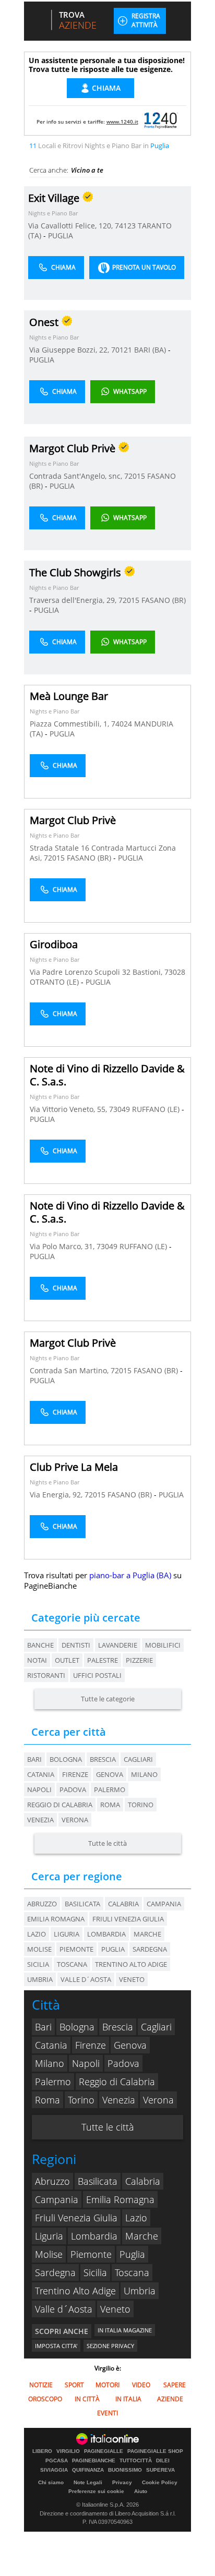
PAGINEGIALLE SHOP (155, 2451)
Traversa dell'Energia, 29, (74, 600)
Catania (41, 1774)
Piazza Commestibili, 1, (70, 724)
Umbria (140, 2291)
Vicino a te (87, 170)
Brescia (103, 1759)
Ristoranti (46, 1675)
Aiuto (141, 2491)
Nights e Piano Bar (53, 213)
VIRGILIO (68, 2451)
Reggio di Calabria (60, 1805)
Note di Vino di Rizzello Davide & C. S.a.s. (107, 1075)
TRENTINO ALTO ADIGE (131, 1964)
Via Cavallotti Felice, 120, (71, 226)
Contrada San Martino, (70, 1370)
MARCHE (147, 1934)
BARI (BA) (151, 350)
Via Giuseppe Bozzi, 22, (70, 350)
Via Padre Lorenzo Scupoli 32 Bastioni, (97, 972)
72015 (135, 476)
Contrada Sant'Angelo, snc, (77, 476)
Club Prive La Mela (74, 1467)
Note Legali (88, 2482)
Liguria (49, 2236)
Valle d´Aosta (64, 2309)
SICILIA (38, 1964)
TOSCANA (72, 1964)
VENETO (132, 1979)
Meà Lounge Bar (69, 696)
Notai (37, 1660)
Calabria (143, 2181)
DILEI (163, 2461)
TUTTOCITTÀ (136, 2461)
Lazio (136, 2218)
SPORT (74, 2385)
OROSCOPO (45, 2399)
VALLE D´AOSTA (86, 1979)
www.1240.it (122, 122)
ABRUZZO (42, 1904)
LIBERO (42, 2451)
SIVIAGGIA (54, 2470)
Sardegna (55, 2272)
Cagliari (138, 1759)
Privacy (122, 2482)
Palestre (103, 1660)
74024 (122, 724)
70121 (122, 350)
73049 (120, 1109)
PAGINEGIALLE (104, 2451)
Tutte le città (107, 1843)
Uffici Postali (97, 1675)
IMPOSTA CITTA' (56, 2346)
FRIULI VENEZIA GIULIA (128, 1919)
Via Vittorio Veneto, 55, (69, 1109)
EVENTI (107, 2413)
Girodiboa (54, 944)
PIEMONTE (76, 1949)
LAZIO (37, 1934)
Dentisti (76, 1645)
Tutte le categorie (108, 1699)
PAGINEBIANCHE (94, 2461)
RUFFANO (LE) (157, 1109)
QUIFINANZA (88, 2470)
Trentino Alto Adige (75, 2291)
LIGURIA (67, 1934)
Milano (144, 1774)
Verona (75, 1820)
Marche (142, 2236)
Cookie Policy (160, 2482)
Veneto (115, 2309)
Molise (49, 2254)
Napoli (39, 1789)
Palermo (110, 1789)
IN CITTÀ (87, 2399)
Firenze (75, 1774)
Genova (110, 1774)
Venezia (40, 1820)
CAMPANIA (164, 1904)
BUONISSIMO (125, 2470)
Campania (57, 2199)
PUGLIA (61, 235)
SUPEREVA (160, 2470)
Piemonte (91, 2254)
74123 (125, 226)
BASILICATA (82, 1904)
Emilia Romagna (120, 2199)
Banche (40, 1645)
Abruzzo (52, 2181)
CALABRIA (123, 1904)
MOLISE (39, 1949)
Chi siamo (51, 2482)
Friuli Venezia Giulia (76, 2218)
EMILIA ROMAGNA (56, 1919)
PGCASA (57, 2461)
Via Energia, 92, (57, 1495)
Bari (34, 1759)
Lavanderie (118, 1645)
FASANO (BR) (164, 600)
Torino (141, 1805)
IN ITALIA (128, 2399)
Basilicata (98, 2181)
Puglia (132, 2254)
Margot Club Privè (73, 820)
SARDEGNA (150, 1949)
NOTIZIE (41, 2385)
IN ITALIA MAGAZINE (125, 2330)
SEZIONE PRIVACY (110, 2346)
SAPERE (175, 2385)
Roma (110, 1805)
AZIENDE (170, 2399)
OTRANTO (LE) (55, 982)
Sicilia (95, 2272)
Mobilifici (163, 1645)
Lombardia (94, 2236)
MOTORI (107, 2385)
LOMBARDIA (106, 1934)
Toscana (132, 2272)
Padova (73, 1789)
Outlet (67, 1660)
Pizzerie (139, 1660)
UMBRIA (40, 1979)
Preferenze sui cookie (96, 2491)
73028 (175, 972)
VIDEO (141, 2385)
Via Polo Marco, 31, (63, 1246)
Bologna (66, 1759)
